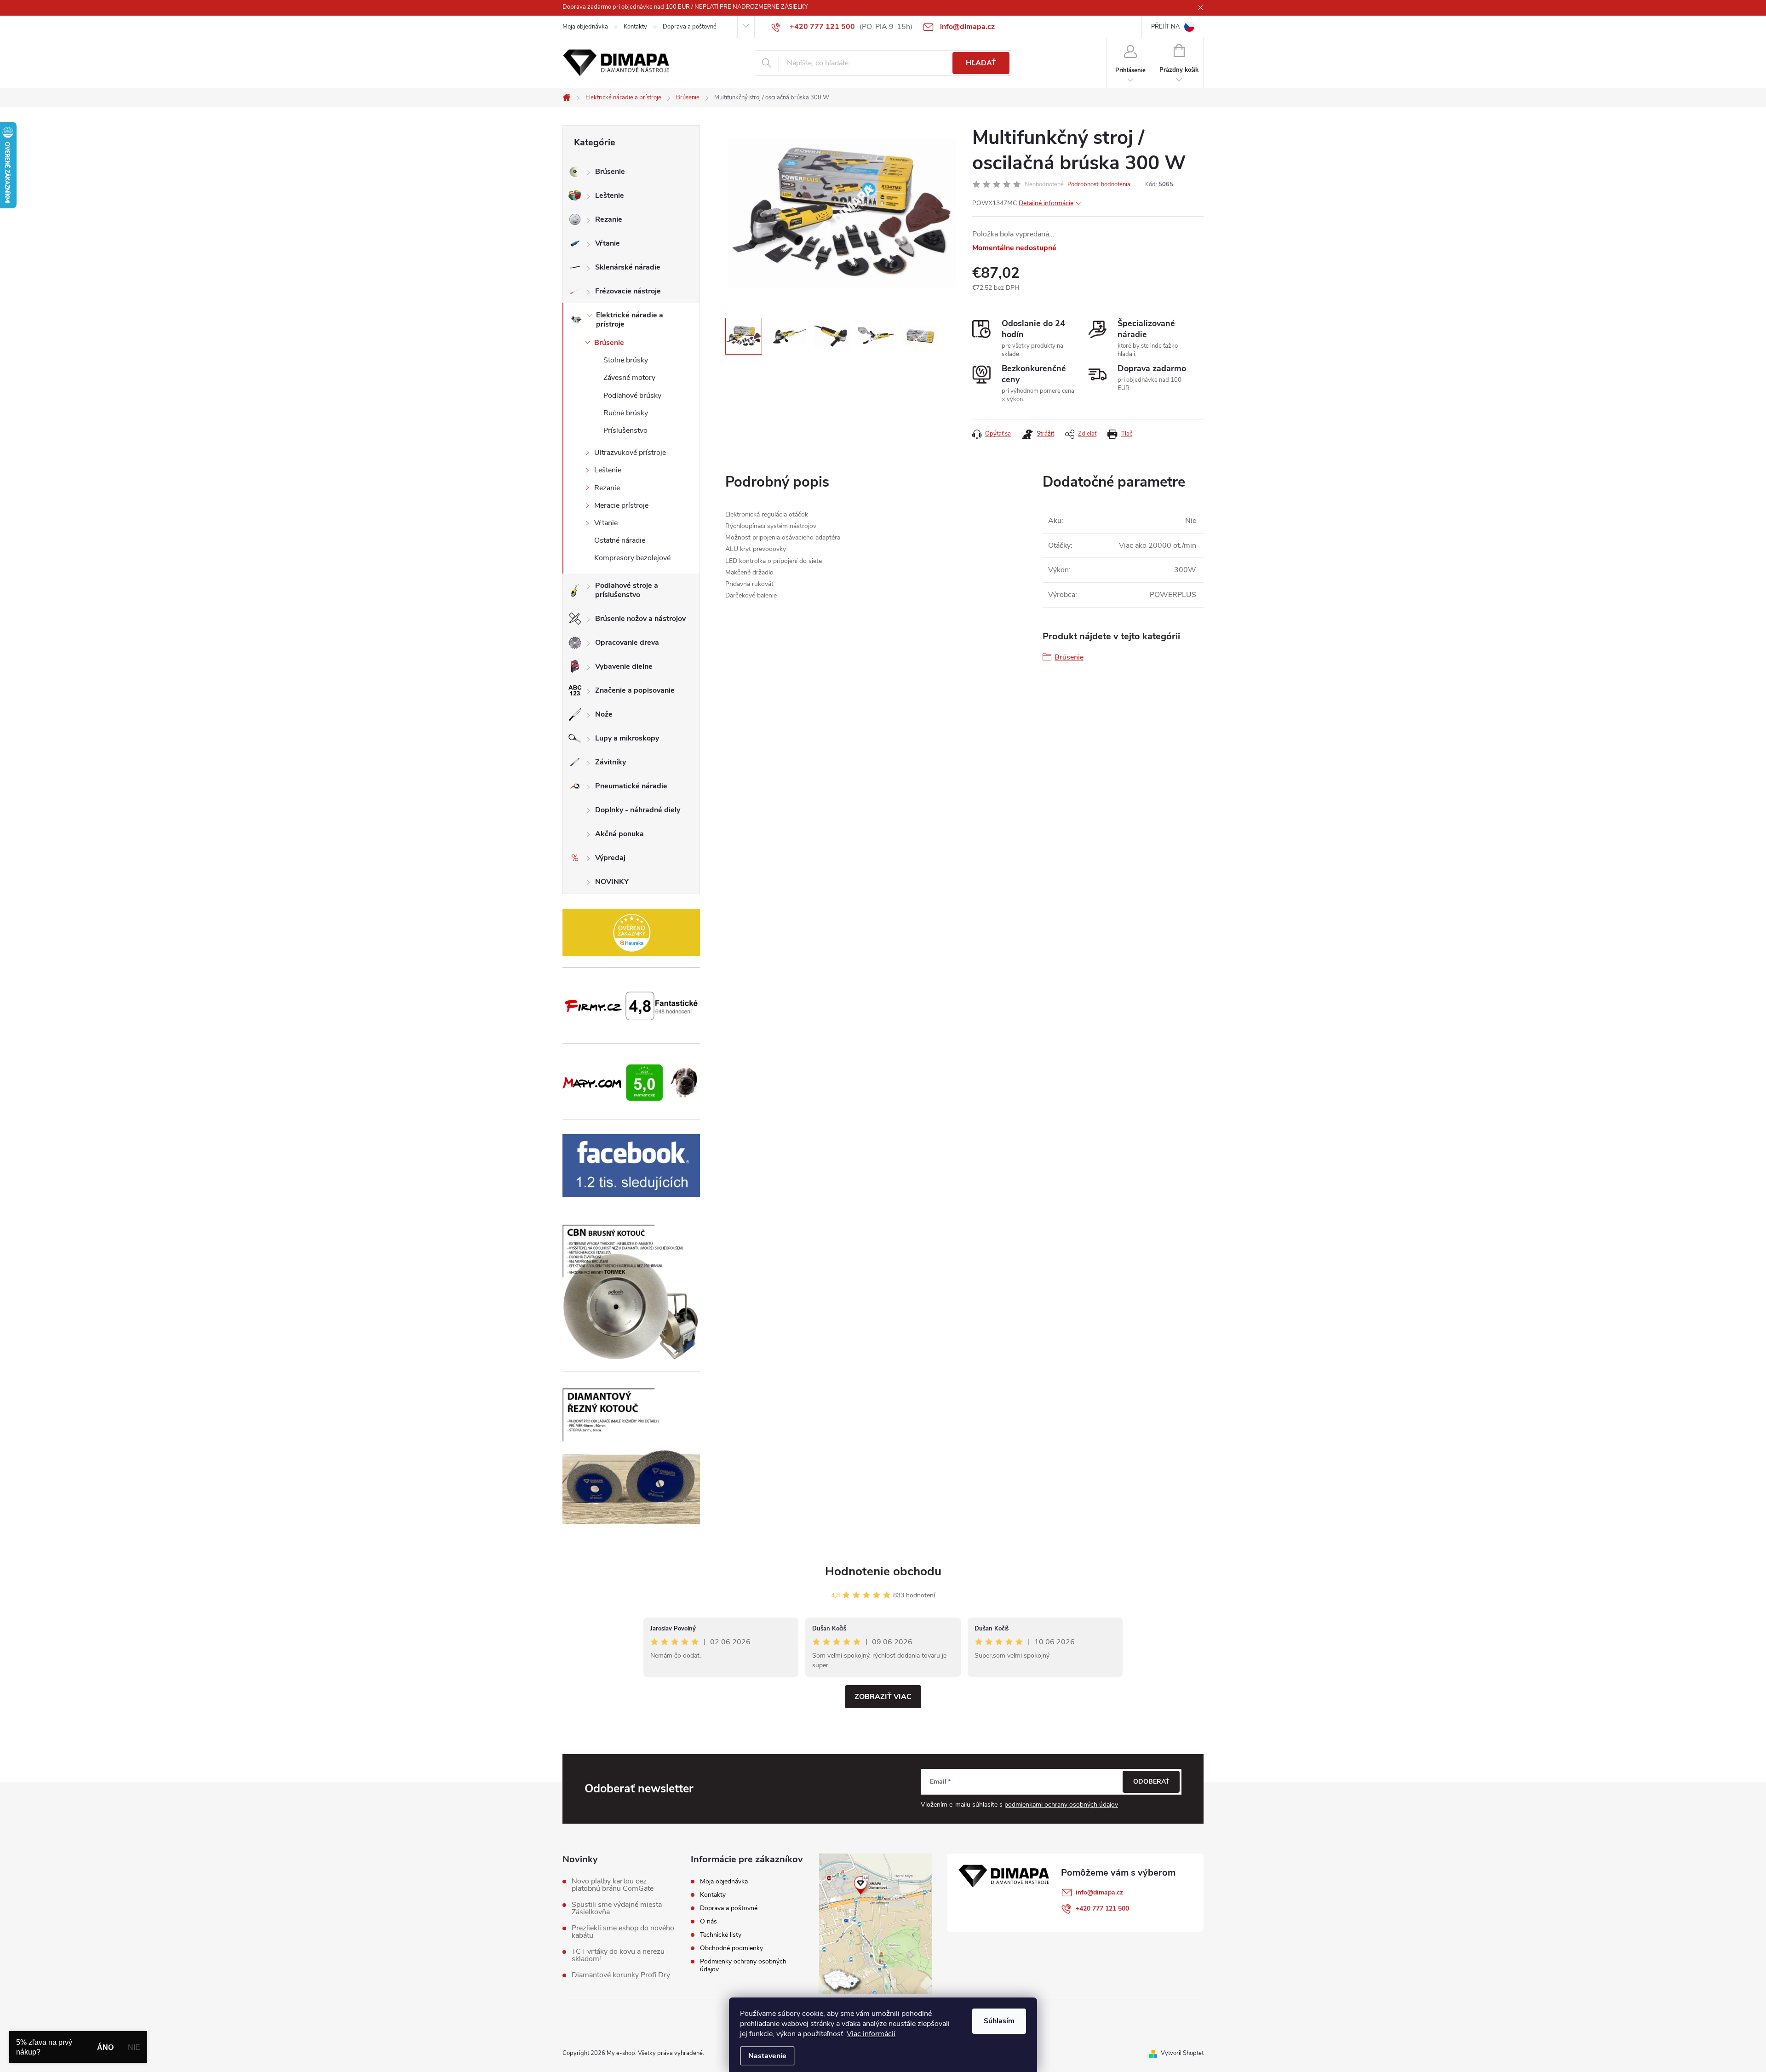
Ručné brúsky (626, 413)
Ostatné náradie (620, 540)
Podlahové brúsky (632, 396)
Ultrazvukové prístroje (630, 453)
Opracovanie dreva (627, 643)
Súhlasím (999, 2021)
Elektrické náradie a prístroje (630, 320)
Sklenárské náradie (628, 267)
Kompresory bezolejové (632, 558)
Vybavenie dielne (624, 666)
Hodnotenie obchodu (883, 1571)
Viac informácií (871, 2034)
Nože (604, 714)
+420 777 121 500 (1102, 1908)
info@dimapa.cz (1099, 1892)
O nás (708, 1921)
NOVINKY (612, 882)
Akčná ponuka (619, 834)
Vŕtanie (608, 243)
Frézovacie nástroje (628, 291)
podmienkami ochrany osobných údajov (1061, 1805)
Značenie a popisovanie (635, 690)
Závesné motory (629, 378)
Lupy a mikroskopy (627, 738)
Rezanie (609, 219)
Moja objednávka (585, 27)
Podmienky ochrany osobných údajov (743, 1965)
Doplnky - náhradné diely (638, 810)
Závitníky (611, 762)
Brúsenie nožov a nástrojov (640, 619)
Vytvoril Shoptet (1182, 2053)
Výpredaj (610, 858)
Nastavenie (767, 2056)
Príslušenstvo (625, 430)
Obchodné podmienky (731, 1948)
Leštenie (610, 195)
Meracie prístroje (621, 505)
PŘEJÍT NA (1165, 27)
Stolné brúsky (626, 360)
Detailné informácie (1046, 203)
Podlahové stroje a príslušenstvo (627, 590)
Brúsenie (610, 172)
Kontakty (635, 27)
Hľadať (981, 63)
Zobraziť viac (883, 1697)
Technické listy (721, 1935)
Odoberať (1151, 1782)
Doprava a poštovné (690, 27)
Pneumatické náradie (631, 786)
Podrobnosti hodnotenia (1099, 184)
